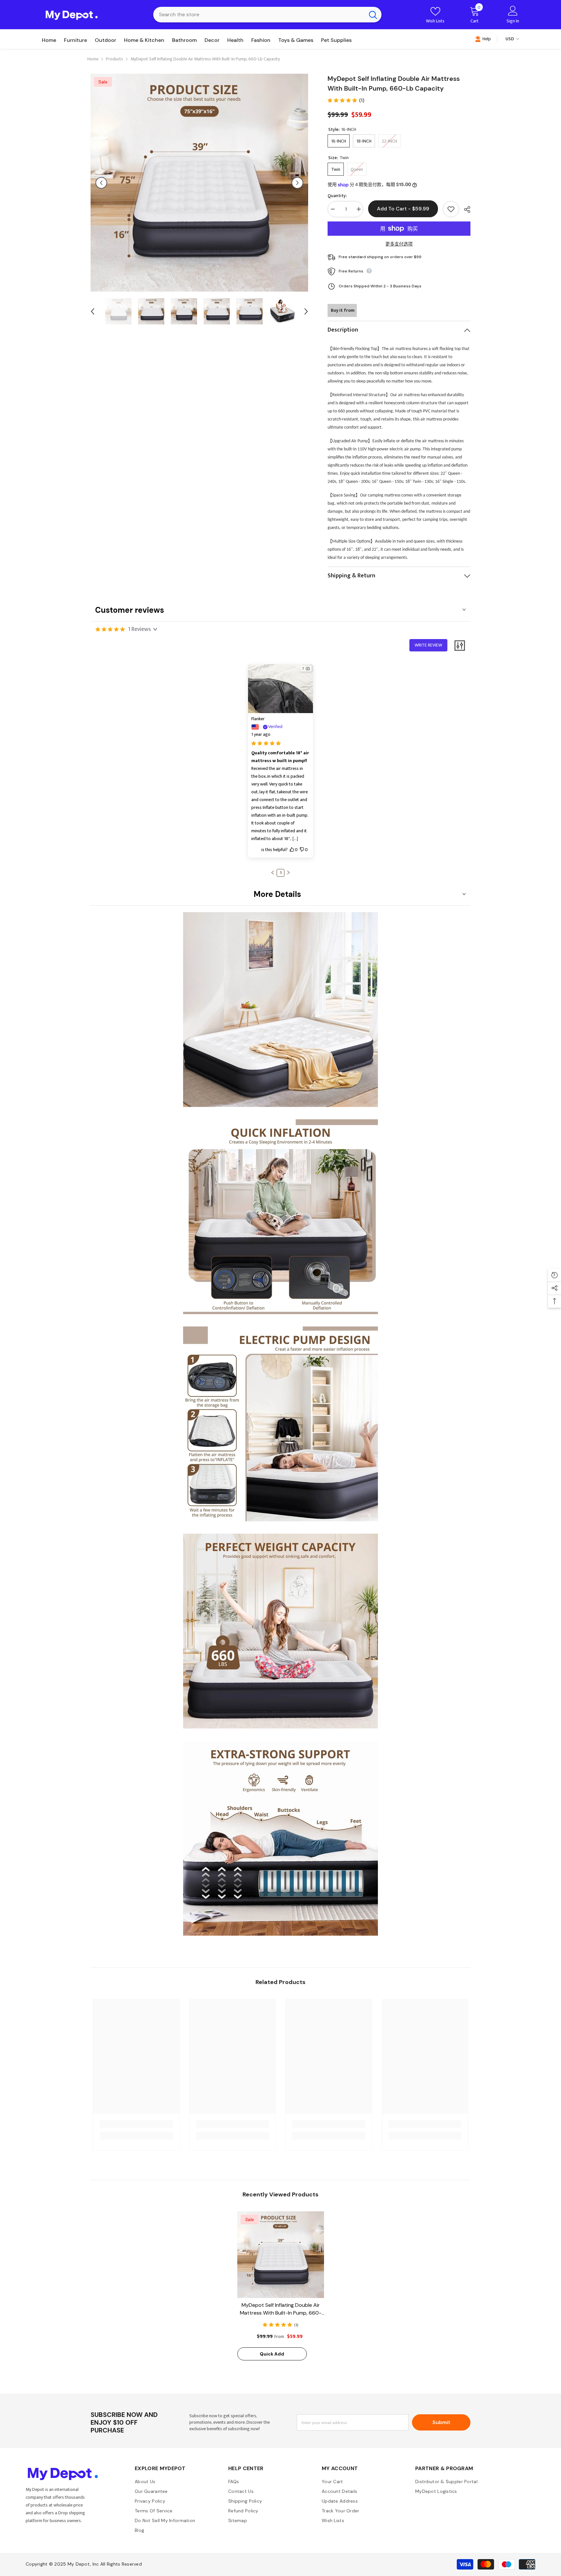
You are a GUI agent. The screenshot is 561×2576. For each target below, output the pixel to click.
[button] (101, 183)
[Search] (267, 15)
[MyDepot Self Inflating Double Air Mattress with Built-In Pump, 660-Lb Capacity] (281, 2255)
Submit (441, 2422)
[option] (199, 183)
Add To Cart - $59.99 (403, 209)
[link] (136, 2124)
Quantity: (337, 196)
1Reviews (140, 629)
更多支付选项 (399, 244)
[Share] (465, 209)
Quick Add (272, 2354)
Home (93, 59)
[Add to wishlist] (451, 209)
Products (114, 59)
